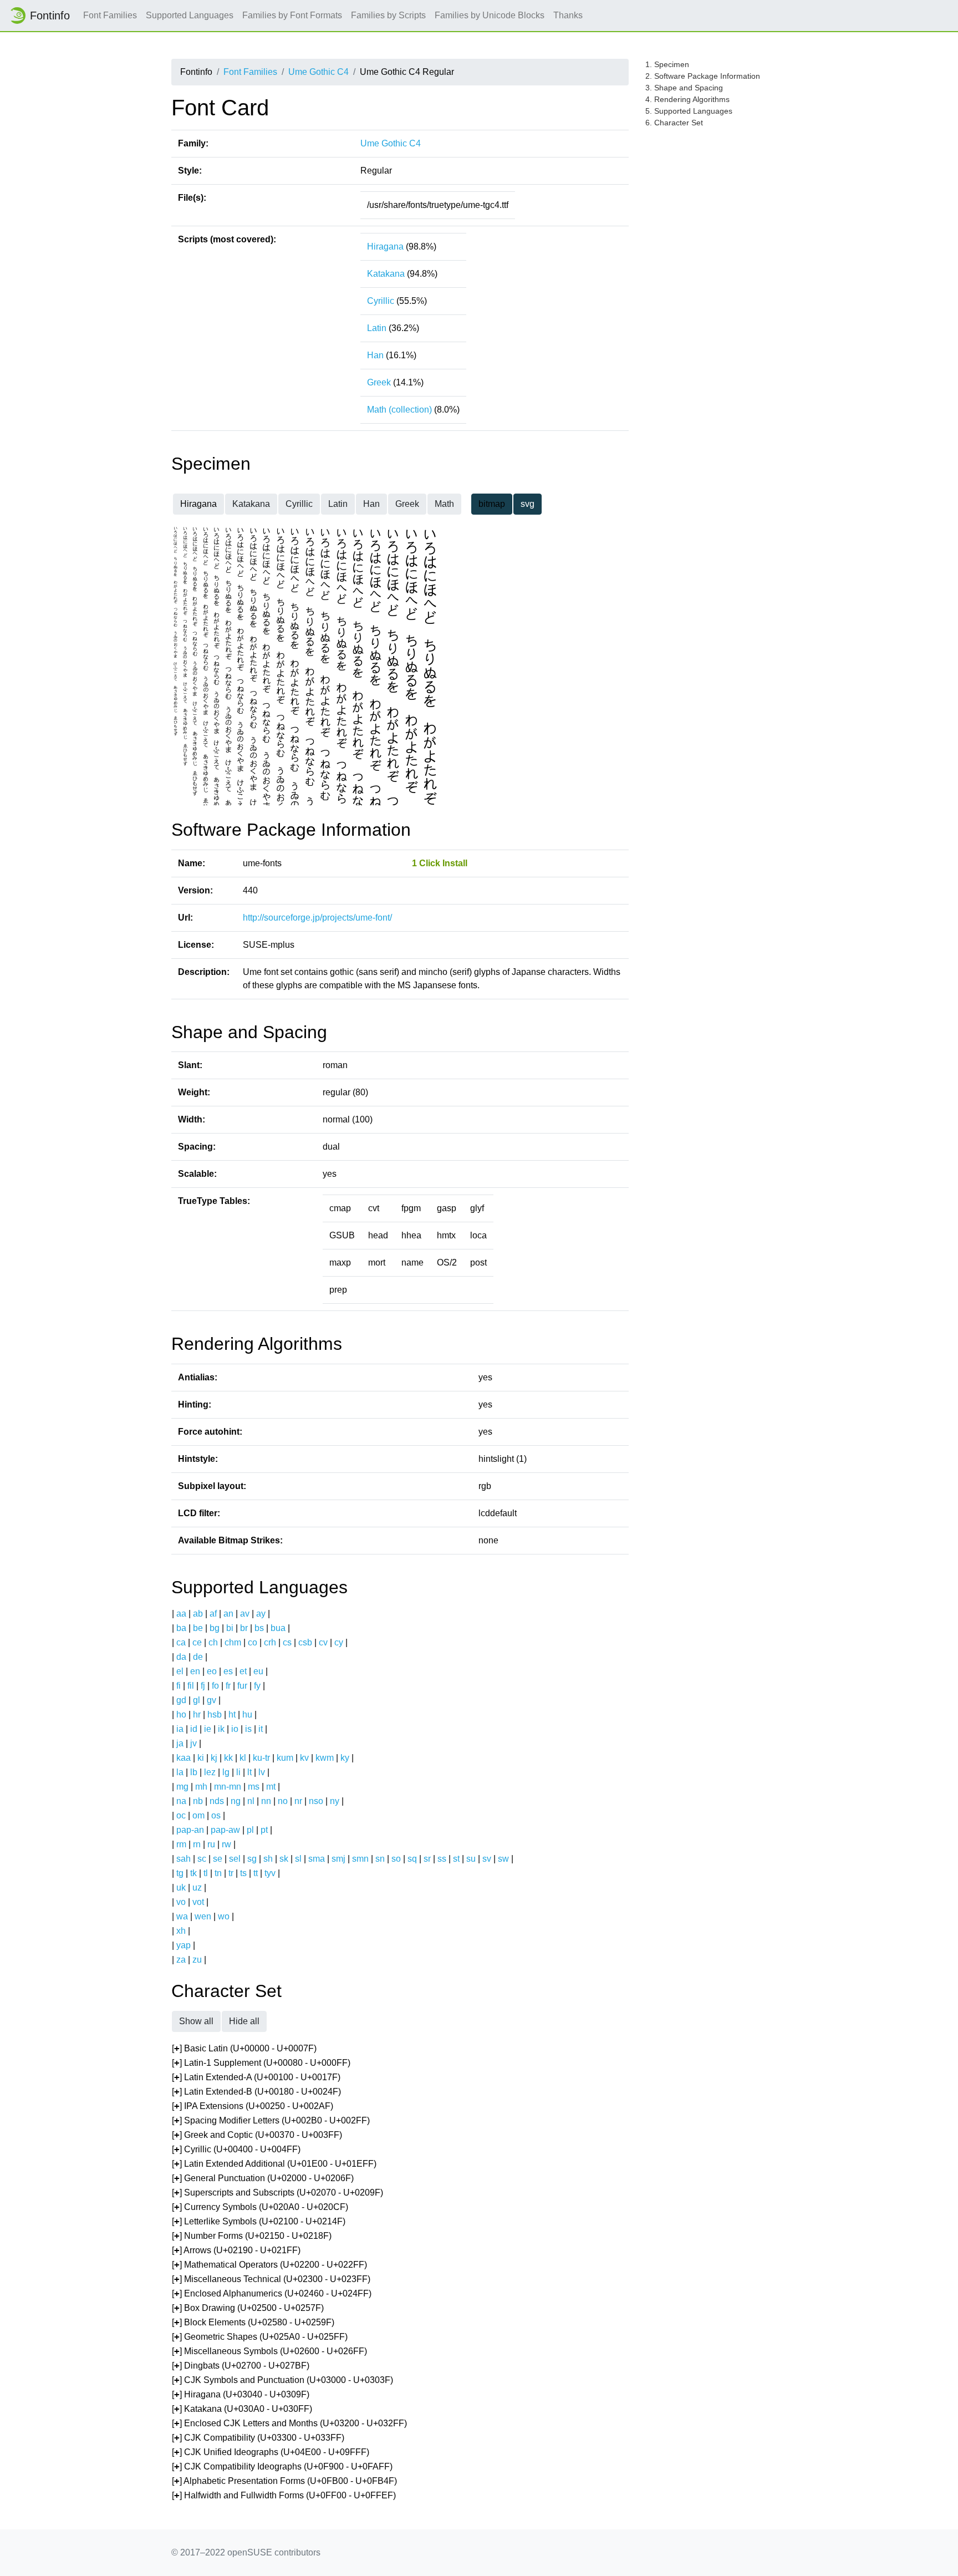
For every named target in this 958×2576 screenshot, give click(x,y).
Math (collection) (399, 410)
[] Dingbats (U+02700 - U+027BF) (241, 2366)
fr (228, 1686)
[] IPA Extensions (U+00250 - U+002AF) (253, 2106)
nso (316, 1801)
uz (197, 1887)
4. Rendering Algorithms (687, 99)
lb (194, 1772)
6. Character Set (674, 123)
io (235, 1729)
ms (254, 1787)
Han (375, 355)
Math (444, 504)
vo (181, 1902)
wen (203, 1916)
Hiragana (385, 247)
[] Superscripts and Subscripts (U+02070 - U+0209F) (277, 2193)
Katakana (386, 274)
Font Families (110, 15)
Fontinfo (50, 16)
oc (181, 1815)
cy (339, 1642)
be (198, 1628)
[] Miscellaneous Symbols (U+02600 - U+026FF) (269, 2351)
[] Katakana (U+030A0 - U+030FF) (242, 2409)
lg (226, 1772)
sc (202, 1859)
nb (198, 1801)
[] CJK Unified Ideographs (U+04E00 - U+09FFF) (271, 2452)
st (456, 1859)
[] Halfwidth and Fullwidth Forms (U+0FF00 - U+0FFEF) (284, 2495)
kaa (184, 1758)
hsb (215, 1714)
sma (317, 1859)
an (228, 1614)
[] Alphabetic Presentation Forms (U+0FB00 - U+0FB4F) (284, 2481)
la (180, 1772)
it (261, 1729)
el (180, 1671)
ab (198, 1614)
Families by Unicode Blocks (490, 15)
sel (235, 1859)
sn (380, 1859)
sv (487, 1859)
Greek (379, 382)
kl (243, 1758)
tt (256, 1873)
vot (198, 1902)
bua (278, 1628)
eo (212, 1671)
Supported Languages (190, 15)
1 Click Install (440, 863)
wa (182, 1916)
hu (247, 1714)
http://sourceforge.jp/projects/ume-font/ (317, 918)
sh (268, 1859)
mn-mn (228, 1787)
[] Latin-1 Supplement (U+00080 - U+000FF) (261, 2063)
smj (338, 1859)
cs (287, 1642)
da (181, 1657)
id (194, 1729)
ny (335, 1801)
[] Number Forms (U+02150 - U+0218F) (252, 2236)
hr (197, 1714)
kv (304, 1758)
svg (528, 504)
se (218, 1859)
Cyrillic (381, 301)
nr (298, 1801)
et (243, 1671)
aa (181, 1614)
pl (250, 1830)
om (198, 1815)
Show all (196, 2021)
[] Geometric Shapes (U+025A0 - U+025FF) (260, 2337)
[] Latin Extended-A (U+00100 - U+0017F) (256, 2077)
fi (179, 1686)
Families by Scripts (388, 15)
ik (221, 1729)
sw (503, 1859)
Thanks (568, 15)
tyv (270, 1873)
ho (181, 1714)
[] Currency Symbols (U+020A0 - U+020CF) (260, 2207)
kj (214, 1758)
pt (264, 1830)
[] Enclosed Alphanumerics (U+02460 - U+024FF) (272, 2293)
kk (228, 1758)
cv (323, 1642)
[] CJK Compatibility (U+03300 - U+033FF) (258, 2438)
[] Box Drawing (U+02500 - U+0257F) (248, 2308)
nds (217, 1801)
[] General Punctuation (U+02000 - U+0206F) (263, 2178)
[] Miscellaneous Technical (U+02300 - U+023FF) (271, 2279)
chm (233, 1642)
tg (180, 1873)
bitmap (492, 504)
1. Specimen (667, 64)
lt (249, 1772)
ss (442, 1859)
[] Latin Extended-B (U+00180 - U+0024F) (256, 2092)
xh (181, 1931)
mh (201, 1787)
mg (182, 1787)
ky (345, 1758)
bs (259, 1628)
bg (215, 1628)
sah (184, 1859)
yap (184, 1945)
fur (242, 1686)
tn (218, 1873)
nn (266, 1801)
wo (224, 1916)
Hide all (244, 2021)
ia (180, 1729)
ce (197, 1642)
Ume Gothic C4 (319, 72)
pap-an (190, 1830)
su (471, 1859)
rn (197, 1844)
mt (271, 1787)
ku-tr (261, 1758)
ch (213, 1642)
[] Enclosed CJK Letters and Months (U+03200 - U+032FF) (289, 2423)
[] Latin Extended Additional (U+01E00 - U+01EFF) (274, 2164)
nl (251, 1801)
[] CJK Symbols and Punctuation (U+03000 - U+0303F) (282, 2380)
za (181, 1960)
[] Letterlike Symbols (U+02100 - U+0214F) (259, 2221)
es (228, 1671)
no (283, 1801)
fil (191, 1686)
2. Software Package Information (703, 76)
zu (197, 1960)
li (238, 1772)
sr (427, 1859)
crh (270, 1642)
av (245, 1614)
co (253, 1642)
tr (231, 1873)
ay (261, 1614)
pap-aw (225, 1830)
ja (180, 1743)
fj (203, 1686)
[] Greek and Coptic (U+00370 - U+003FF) (257, 2135)
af (213, 1614)
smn (360, 1859)
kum (285, 1758)
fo (215, 1686)
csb (305, 1642)
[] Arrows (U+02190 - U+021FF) (236, 2250)
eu (258, 1671)
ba (181, 1628)
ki (201, 1758)
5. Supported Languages (689, 111)
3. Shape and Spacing (684, 88)
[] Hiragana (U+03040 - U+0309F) (241, 2394)
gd (181, 1700)
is (248, 1729)
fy (257, 1686)
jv (193, 1743)
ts (243, 1873)
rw (226, 1844)
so (396, 1859)
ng (236, 1801)
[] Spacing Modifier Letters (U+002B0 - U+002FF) (271, 2120)
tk (193, 1873)
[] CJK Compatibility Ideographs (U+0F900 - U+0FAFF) (282, 2466)
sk (284, 1859)
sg (252, 1859)
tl (206, 1873)
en (195, 1671)
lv (262, 1772)
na (181, 1801)
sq (412, 1859)
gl (197, 1700)
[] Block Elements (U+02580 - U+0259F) (253, 2322)
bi (230, 1628)
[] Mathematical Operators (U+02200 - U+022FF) (269, 2265)
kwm (325, 1758)
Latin (377, 328)
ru (211, 1844)
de (198, 1657)
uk (181, 1887)
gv (212, 1700)
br (244, 1628)
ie (208, 1729)
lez (210, 1772)
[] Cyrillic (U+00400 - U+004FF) (236, 2149)
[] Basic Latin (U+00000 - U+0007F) (244, 2048)
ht (232, 1714)
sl (298, 1859)
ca (181, 1642)
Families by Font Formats (292, 15)
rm (181, 1844)
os (216, 1815)
